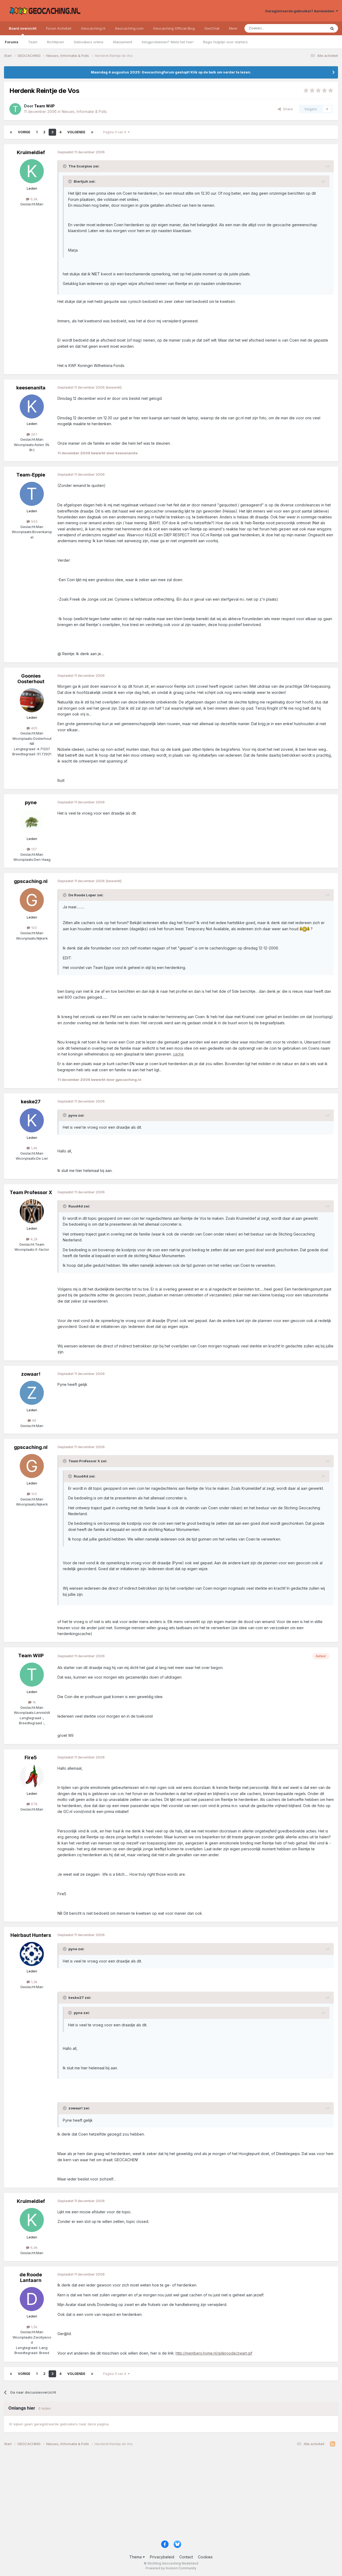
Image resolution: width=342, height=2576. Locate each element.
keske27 (31, 1102)
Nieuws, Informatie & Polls (84, 112)
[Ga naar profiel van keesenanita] (32, 406)
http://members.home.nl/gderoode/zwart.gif (214, 2353)
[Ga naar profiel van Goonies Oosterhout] (32, 700)
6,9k (34, 199)
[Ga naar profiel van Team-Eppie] (32, 494)
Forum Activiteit (59, 28)
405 (34, 728)
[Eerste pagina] (11, 132)
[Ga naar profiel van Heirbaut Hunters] (32, 1954)
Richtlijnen (56, 42)
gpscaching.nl (31, 881)
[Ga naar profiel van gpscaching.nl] (32, 900)
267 (34, 434)
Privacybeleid (162, 2557)
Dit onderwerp (308, 28)
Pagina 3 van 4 (115, 132)
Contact (186, 2557)
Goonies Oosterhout (31, 679)
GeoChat (212, 28)
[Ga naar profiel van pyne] (32, 822)
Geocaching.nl (93, 28)
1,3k (34, 1982)
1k (34, 1702)
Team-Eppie (31, 475)
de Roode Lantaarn (31, 2278)
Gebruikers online (89, 42)
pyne (31, 802)
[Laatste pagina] (92, 132)
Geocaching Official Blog (174, 28)
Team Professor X (31, 1192)
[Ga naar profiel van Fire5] (32, 1776)
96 (34, 1420)
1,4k (34, 1148)
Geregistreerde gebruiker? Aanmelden (300, 11)
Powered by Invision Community (171, 2568)
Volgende (76, 132)
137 (34, 849)
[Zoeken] (332, 28)
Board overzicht (23, 28)
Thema (136, 2557)
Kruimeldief (31, 152)
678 (34, 1804)
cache (178, 1054)
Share (287, 109)
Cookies (205, 2557)
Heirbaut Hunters (31, 1935)
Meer (233, 28)
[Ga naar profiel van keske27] (32, 1120)
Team (33, 42)
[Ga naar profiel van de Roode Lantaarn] (32, 2299)
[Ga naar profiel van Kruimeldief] (32, 171)
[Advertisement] (164, 2495)
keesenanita (31, 388)
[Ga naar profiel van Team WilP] (15, 109)
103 (34, 928)
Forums (12, 42)
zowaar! (31, 1374)
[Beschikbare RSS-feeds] (333, 2444)
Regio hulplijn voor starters (225, 42)
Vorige (24, 132)
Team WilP (31, 1656)
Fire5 (31, 1758)
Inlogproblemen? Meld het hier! (168, 42)
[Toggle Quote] (65, 166)
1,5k (34, 2327)
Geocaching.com (129, 28)
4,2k (34, 1239)
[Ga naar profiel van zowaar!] (32, 1393)
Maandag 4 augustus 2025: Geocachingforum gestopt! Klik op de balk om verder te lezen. (171, 72)
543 (34, 521)
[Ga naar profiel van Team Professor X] (32, 1211)
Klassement (123, 42)
